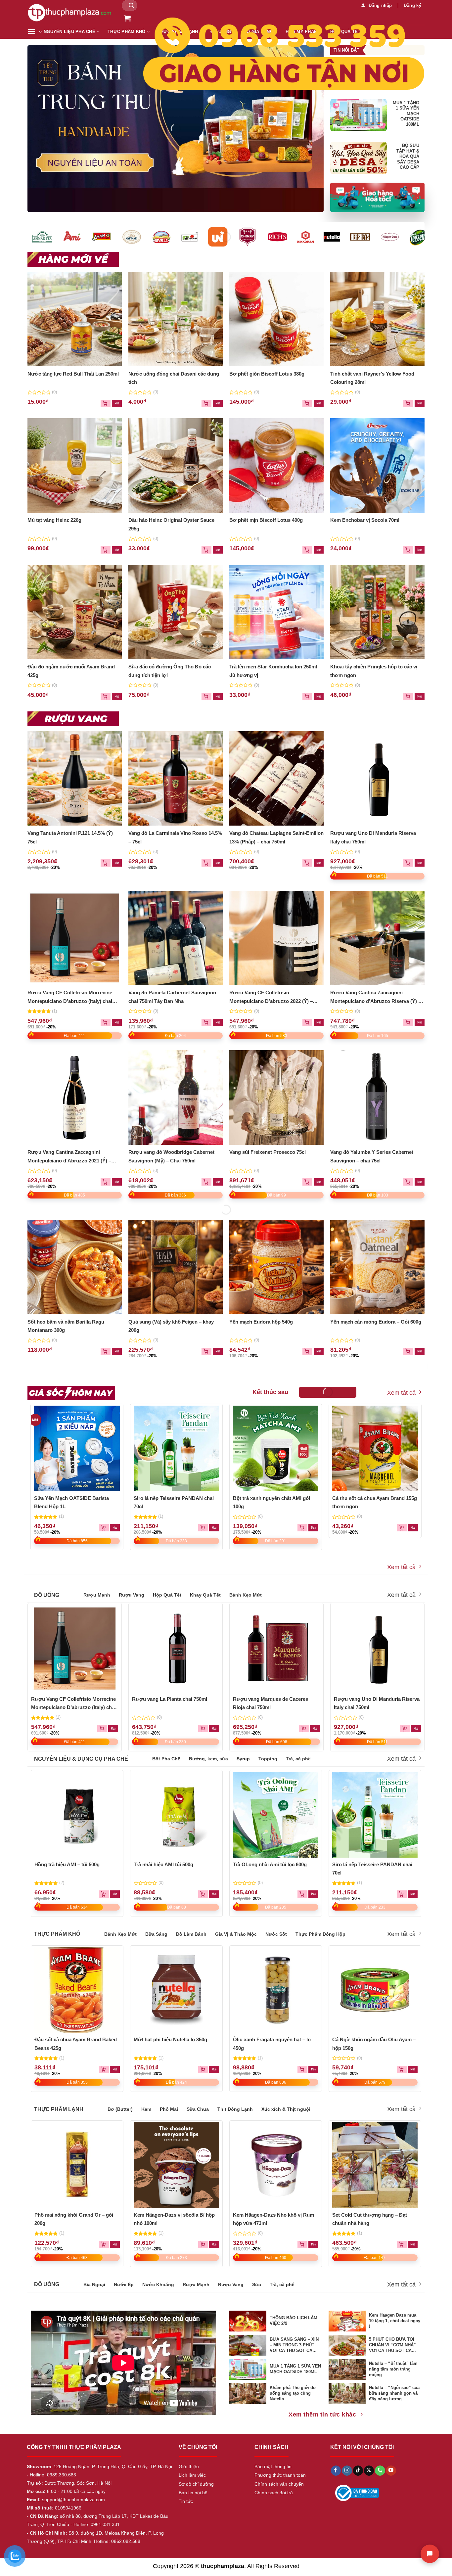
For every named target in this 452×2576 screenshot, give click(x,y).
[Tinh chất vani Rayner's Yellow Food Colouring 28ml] (378, 319)
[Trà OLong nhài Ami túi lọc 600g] (276, 1815)
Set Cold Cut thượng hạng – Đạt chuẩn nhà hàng (370, 2219)
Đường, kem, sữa (208, 1759)
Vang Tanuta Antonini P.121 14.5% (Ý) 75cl (70, 837)
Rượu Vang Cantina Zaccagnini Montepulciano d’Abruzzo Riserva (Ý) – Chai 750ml (376, 997)
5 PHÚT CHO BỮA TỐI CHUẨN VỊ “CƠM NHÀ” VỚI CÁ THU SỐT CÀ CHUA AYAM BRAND (392, 2345)
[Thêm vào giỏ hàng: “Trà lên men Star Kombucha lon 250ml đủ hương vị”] (319, 697)
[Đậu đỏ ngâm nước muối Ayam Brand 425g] (75, 612)
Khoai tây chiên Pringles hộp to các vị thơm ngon (374, 671)
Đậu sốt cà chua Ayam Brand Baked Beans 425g (76, 2044)
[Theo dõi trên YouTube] (391, 2471)
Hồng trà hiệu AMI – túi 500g (67, 1864)
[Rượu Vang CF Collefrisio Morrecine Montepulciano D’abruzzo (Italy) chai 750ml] (75, 938)
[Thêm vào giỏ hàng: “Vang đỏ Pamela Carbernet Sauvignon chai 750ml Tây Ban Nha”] (218, 1022)
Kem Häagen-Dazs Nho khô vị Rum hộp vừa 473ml (273, 2219)
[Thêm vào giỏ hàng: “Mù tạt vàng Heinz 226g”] (117, 550)
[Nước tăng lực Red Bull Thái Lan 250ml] (75, 319)
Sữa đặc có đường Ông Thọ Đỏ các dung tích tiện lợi (170, 671)
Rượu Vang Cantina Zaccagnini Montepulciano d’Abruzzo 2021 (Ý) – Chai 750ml (69, 1157)
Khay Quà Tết (205, 1595)
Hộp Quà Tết (167, 1595)
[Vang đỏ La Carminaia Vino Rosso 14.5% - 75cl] (176, 779)
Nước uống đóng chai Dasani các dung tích (174, 378)
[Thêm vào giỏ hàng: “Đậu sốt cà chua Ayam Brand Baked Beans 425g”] (115, 2069)
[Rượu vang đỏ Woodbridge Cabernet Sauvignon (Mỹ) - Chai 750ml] (176, 1098)
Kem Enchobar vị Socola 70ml (365, 520)
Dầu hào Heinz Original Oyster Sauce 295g (171, 524)
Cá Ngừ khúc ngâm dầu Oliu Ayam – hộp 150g (374, 2044)
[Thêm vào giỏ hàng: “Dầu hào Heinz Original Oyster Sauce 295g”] (218, 550)
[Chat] (430, 2554)
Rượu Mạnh (97, 1595)
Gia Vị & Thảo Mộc (236, 1934)
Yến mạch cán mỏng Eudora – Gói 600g (376, 1322)
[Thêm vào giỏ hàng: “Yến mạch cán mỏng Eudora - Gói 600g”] (420, 1351)
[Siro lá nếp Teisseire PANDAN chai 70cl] (177, 1448)
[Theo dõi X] (369, 2471)
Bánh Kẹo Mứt (246, 1595)
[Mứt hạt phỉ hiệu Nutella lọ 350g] (176, 1990)
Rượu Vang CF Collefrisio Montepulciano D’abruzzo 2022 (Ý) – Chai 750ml (271, 997)
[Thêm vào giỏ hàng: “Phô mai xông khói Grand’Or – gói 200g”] (115, 2244)
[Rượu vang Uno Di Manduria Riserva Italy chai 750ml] (378, 779)
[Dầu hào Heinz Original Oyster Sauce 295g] (176, 466)
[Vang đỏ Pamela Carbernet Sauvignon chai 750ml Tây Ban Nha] (176, 938)
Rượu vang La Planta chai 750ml (170, 1699)
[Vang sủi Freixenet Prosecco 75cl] (277, 1098)
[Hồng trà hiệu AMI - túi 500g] (77, 1815)
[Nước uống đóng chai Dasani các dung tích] (176, 319)
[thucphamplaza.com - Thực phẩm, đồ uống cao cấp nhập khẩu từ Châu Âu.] (70, 12)
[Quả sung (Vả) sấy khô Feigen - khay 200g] (176, 1267)
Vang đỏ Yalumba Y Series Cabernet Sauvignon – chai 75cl (372, 1156)
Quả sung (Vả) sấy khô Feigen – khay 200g (171, 1326)
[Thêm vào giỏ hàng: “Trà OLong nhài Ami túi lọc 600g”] (313, 1894)
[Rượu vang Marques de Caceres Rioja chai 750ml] (277, 1649)
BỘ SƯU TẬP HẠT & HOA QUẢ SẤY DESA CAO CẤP (408, 157)
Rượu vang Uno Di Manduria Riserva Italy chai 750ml (373, 837)
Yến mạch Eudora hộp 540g (261, 1322)
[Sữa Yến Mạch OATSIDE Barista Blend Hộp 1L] (77, 1448)
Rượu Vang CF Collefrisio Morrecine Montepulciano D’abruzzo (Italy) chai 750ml (70, 997)
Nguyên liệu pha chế (69, 32)
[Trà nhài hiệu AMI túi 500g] (176, 1815)
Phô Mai (169, 2109)
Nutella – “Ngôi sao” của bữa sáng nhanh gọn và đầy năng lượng (394, 2393)
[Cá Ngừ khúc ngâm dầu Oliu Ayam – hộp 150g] (375, 1990)
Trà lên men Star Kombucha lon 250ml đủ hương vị (273, 671)
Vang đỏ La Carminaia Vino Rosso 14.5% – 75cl (175, 837)
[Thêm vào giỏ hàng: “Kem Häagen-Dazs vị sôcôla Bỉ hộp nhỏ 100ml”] (214, 2244)
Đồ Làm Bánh (191, 1934)
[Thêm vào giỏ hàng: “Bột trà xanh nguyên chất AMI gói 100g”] (313, 1528)
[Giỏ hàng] (127, 18)
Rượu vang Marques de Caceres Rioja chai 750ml (271, 1703)
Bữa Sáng (156, 1934)
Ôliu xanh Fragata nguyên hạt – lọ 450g (272, 2044)
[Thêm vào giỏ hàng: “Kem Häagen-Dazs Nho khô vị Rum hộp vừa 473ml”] (313, 2244)
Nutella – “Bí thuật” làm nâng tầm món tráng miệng (393, 2369)
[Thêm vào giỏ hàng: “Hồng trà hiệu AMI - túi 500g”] (115, 1894)
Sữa (257, 2284)
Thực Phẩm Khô (126, 32)
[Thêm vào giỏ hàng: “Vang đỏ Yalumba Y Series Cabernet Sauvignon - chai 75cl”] (420, 1182)
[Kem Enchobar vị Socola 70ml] (378, 466)
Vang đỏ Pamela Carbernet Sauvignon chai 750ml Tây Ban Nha (172, 997)
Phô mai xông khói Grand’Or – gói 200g (74, 2219)
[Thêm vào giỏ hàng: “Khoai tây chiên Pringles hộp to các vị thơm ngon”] (420, 697)
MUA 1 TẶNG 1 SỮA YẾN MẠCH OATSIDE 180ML (406, 114)
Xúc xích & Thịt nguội (286, 2109)
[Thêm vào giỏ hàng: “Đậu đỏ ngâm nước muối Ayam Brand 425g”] (117, 697)
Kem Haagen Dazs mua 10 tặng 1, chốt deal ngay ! (395, 2321)
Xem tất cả (401, 1393)
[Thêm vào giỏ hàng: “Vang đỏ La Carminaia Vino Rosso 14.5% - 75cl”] (218, 863)
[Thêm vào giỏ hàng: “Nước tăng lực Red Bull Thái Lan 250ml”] (117, 403)
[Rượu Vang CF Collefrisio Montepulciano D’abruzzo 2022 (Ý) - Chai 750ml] (277, 938)
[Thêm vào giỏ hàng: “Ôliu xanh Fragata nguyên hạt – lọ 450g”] (313, 2069)
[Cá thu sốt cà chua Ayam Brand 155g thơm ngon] (375, 1448)
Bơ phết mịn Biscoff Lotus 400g (266, 520)
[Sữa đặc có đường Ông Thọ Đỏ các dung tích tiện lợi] (176, 612)
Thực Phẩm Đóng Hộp (320, 1934)
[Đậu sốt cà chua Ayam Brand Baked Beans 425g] (77, 1990)
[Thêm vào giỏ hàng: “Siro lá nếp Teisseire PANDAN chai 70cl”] (214, 1528)
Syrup (243, 1759)
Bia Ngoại (94, 2284)
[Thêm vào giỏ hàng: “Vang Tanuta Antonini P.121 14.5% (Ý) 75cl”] (117, 863)
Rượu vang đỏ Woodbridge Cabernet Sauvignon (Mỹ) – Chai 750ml (171, 1156)
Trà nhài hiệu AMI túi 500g (163, 1864)
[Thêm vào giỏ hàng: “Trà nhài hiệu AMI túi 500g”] (214, 1894)
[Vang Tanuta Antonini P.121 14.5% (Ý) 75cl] (75, 779)
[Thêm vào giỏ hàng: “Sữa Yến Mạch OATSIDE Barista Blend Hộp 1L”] (115, 1528)
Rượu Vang (132, 1595)
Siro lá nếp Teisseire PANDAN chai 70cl (174, 1502)
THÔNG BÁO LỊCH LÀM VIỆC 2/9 (294, 2321)
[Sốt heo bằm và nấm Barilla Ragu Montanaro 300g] (75, 1267)
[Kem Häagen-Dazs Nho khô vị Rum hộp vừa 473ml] (276, 2165)
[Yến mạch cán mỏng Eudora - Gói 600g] (378, 1267)
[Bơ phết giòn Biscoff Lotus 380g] (277, 319)
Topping (268, 1759)
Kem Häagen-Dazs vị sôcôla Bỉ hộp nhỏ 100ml (174, 2219)
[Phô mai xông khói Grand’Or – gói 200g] (77, 2165)
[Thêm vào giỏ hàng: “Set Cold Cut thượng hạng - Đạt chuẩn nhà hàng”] (413, 2244)
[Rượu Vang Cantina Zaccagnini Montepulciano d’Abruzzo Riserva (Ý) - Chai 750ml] (378, 938)
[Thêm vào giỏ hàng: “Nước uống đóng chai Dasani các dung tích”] (218, 403)
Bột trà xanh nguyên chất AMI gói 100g (271, 1502)
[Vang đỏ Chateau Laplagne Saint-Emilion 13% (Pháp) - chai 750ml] (277, 779)
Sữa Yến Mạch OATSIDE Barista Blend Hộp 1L (71, 1502)
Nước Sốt (276, 1934)
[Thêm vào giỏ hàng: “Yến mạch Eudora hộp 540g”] (319, 1351)
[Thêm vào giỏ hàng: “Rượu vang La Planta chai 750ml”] (214, 1729)
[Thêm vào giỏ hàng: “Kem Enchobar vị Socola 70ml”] (420, 550)
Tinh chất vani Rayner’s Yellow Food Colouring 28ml (372, 378)
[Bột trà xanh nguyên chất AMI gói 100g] (276, 1448)
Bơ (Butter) (120, 2109)
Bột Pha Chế (166, 1759)
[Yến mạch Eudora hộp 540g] (277, 1267)
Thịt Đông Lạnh (235, 2109)
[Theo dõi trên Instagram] (347, 2471)
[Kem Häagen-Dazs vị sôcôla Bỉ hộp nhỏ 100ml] (176, 2165)
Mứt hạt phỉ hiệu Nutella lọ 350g (170, 2039)
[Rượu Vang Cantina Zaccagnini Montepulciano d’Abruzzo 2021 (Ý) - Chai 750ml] (75, 1098)
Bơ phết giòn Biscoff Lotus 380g (267, 374)
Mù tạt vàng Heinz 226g (54, 520)
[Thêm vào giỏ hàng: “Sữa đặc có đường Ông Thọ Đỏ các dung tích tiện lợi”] (218, 697)
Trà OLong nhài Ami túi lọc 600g (270, 1864)
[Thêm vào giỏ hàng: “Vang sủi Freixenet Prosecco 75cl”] (319, 1182)
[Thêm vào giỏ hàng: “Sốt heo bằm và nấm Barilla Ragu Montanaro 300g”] (117, 1351)
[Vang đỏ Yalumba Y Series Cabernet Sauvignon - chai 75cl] (378, 1098)
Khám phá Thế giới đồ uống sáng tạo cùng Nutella (293, 2393)
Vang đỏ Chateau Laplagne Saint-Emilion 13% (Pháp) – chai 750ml (276, 837)
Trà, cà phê (298, 1759)
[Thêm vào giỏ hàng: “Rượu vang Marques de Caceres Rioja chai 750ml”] (315, 1729)
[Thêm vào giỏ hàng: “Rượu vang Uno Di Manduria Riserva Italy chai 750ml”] (420, 863)
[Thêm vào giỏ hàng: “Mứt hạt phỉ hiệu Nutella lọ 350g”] (214, 2069)
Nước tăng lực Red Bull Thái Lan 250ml (73, 374)
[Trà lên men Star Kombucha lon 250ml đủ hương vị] (277, 612)
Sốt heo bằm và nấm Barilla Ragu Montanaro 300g (66, 1326)
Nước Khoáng (158, 2284)
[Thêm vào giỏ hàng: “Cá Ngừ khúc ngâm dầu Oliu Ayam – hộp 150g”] (413, 2069)
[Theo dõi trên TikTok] (358, 2471)
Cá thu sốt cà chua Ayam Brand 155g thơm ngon (375, 1502)
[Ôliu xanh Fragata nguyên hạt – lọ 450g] (276, 1990)
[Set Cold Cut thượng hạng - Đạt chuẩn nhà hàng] (375, 2165)
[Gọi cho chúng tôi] (380, 2471)
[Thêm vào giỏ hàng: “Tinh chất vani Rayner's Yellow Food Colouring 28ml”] (420, 403)
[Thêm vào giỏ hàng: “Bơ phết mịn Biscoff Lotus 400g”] (319, 550)
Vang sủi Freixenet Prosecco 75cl (268, 1152)
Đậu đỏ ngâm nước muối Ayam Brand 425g (71, 671)
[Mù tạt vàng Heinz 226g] (75, 466)
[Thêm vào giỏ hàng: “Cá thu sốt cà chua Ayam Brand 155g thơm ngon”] (413, 1528)
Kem (146, 2109)
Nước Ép (124, 2284)
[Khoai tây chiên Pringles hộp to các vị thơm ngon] (378, 612)
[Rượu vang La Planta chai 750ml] (176, 1649)
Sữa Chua (198, 2109)
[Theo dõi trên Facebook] (336, 2471)
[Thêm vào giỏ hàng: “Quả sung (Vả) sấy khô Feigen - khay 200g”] (218, 1351)
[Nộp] (131, 5)
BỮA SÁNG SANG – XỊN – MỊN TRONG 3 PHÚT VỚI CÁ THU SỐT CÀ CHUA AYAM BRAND (294, 2345)
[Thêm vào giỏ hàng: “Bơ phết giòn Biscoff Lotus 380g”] (319, 403)
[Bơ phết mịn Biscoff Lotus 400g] (277, 466)
